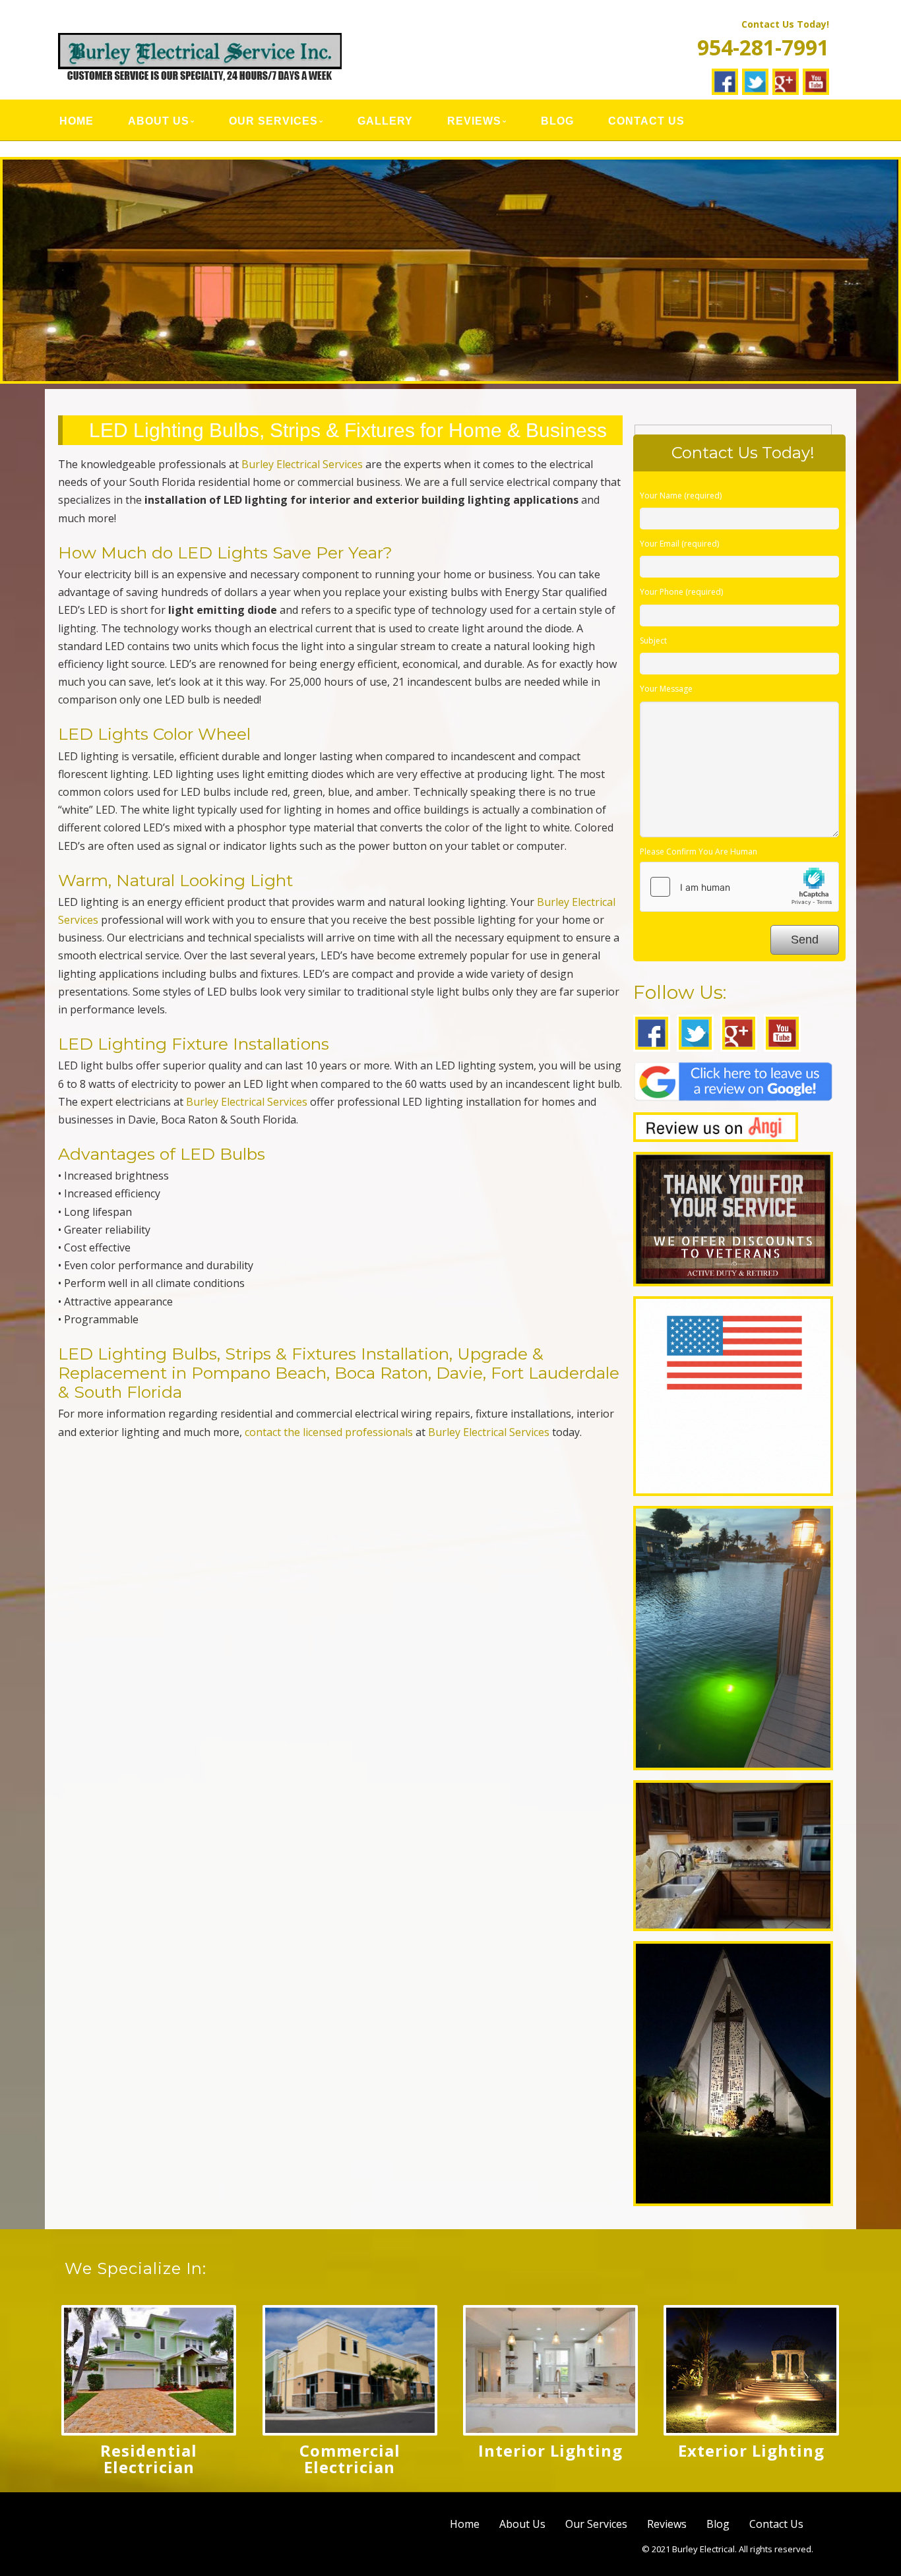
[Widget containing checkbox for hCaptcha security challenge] (739, 887)
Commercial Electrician (350, 2459)
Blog (557, 121)
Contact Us (646, 121)
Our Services (273, 121)
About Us (159, 121)
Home (77, 121)
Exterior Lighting (751, 2450)
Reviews (474, 121)
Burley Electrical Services (302, 464)
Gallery (385, 121)
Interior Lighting (550, 2450)
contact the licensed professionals (329, 1432)
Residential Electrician (149, 2459)
